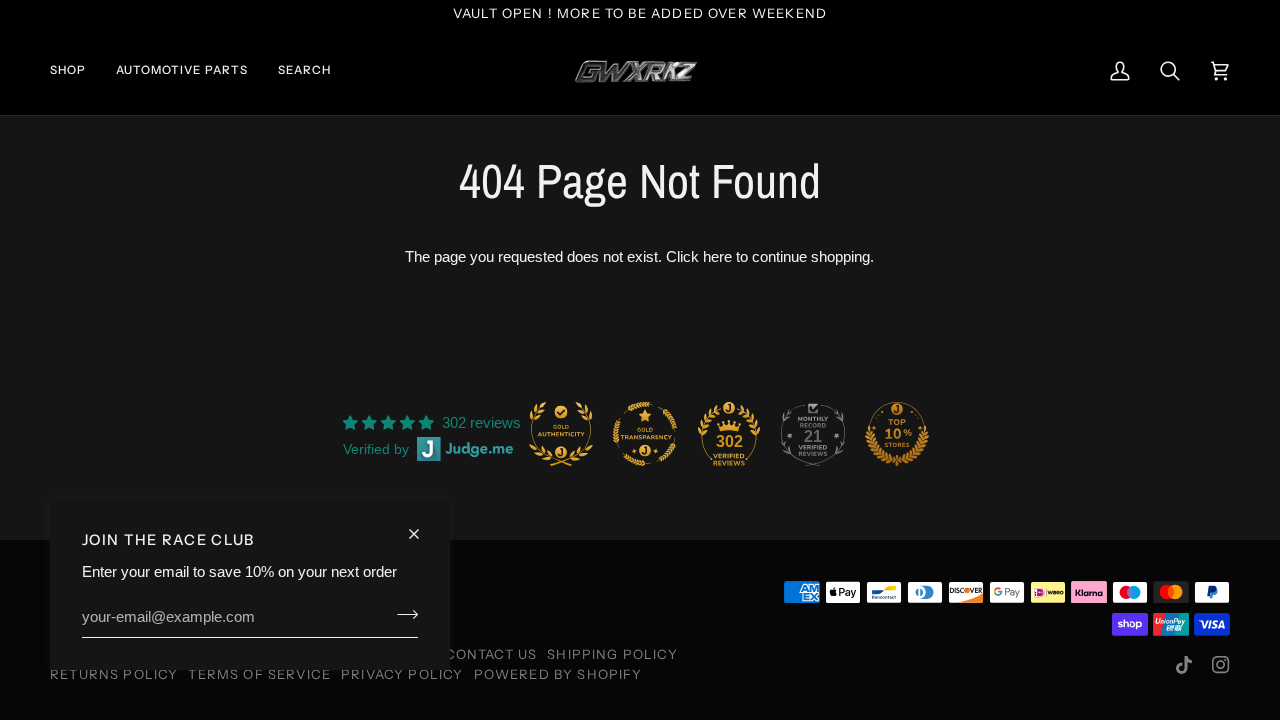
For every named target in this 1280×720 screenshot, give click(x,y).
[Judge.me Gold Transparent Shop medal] (645, 434)
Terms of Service (259, 674)
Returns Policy (114, 674)
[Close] (422, 525)
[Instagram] (1221, 665)
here (717, 257)
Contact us (491, 654)
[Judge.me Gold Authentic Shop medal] (561, 434)
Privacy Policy (402, 674)
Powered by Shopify (558, 674)
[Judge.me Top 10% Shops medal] (897, 434)
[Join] (401, 614)
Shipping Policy (612, 654)
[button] (75, 71)
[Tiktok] (1184, 665)
